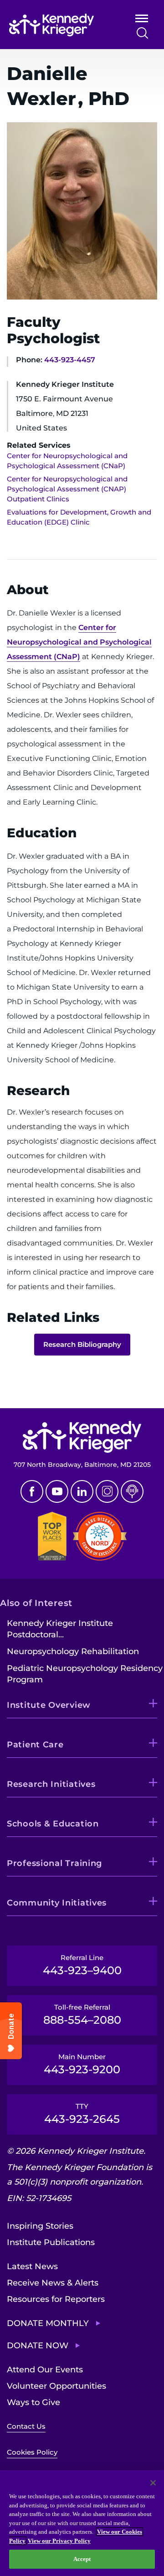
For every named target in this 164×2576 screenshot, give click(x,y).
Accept (82, 2559)
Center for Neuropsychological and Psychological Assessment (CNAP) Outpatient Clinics (67, 489)
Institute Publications (51, 2242)
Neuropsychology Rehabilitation (73, 1651)
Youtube (57, 1491)
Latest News (32, 2266)
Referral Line (82, 1965)
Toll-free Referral (82, 2015)
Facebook (32, 1491)
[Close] (153, 2483)
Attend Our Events (45, 2370)
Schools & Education (53, 1824)
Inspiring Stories (40, 2226)
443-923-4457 (70, 360)
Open (142, 20)
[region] (82, 2523)
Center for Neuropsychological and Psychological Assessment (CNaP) (79, 642)
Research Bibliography (82, 1344)
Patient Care (35, 1745)
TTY (82, 2114)
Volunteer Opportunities (56, 2386)
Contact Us (26, 2426)
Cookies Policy (32, 2452)
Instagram (107, 1491)
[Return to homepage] (60, 25)
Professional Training (54, 1863)
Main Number (82, 2064)
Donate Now (38, 2346)
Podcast (132, 1491)
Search (142, 33)
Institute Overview (49, 1705)
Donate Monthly (48, 2323)
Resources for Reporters (56, 2299)
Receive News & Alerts (53, 2283)
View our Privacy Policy (59, 2541)
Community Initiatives (57, 1903)
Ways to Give (33, 2402)
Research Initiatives (51, 1784)
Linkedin (82, 1491)
